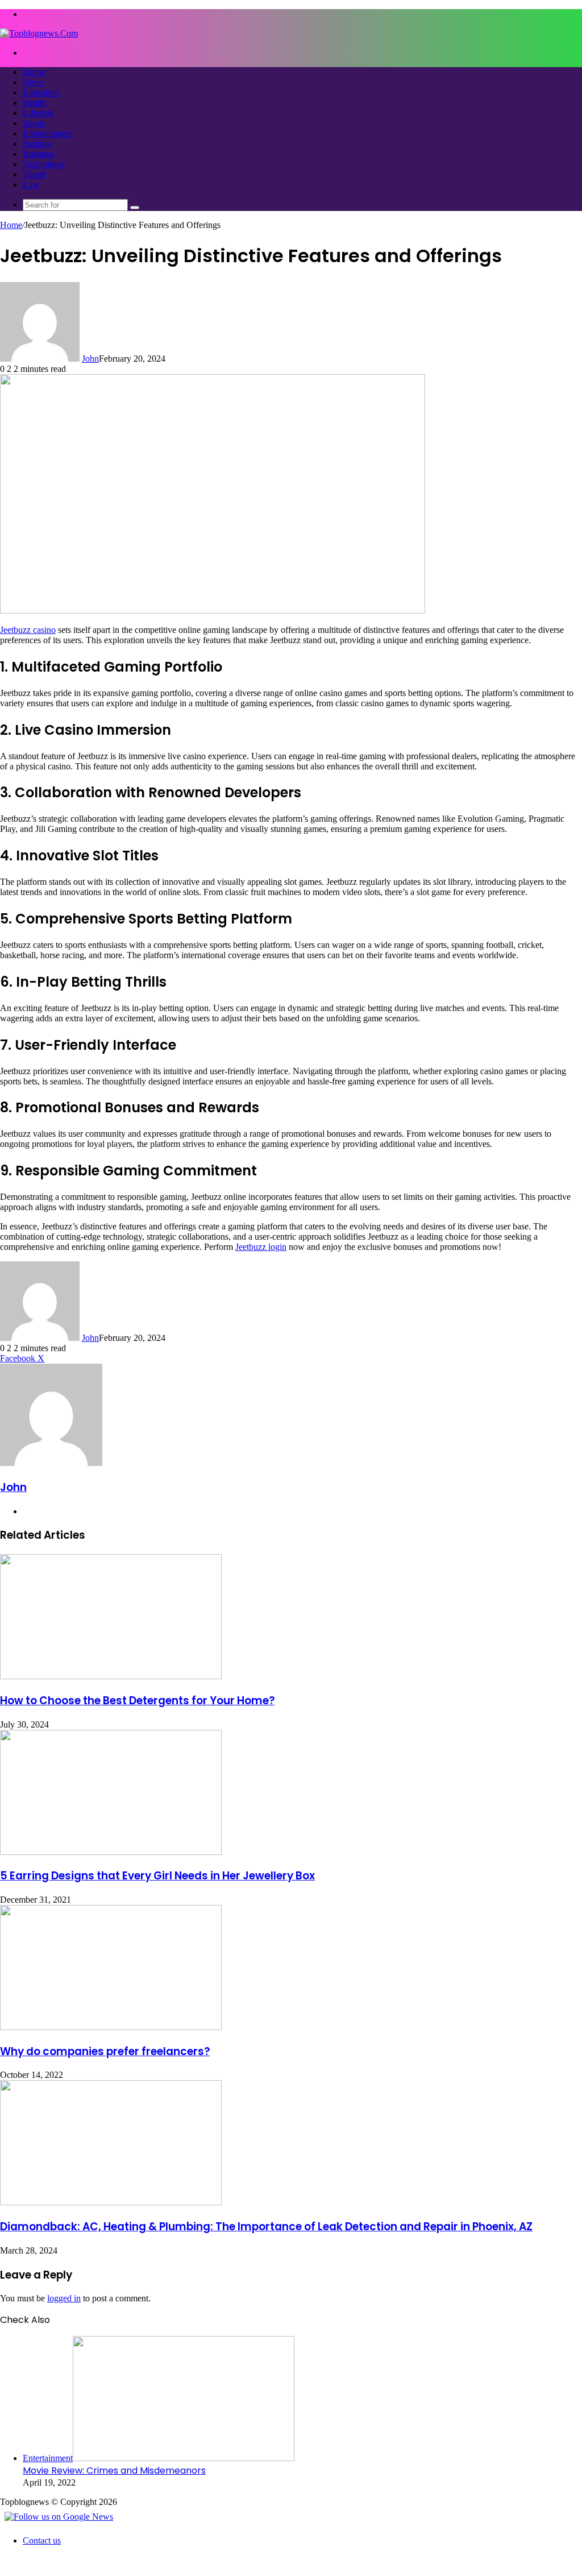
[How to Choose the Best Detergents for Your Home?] (111, 1676)
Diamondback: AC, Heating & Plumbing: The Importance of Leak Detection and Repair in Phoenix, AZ (266, 2227)
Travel (34, 174)
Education (41, 92)
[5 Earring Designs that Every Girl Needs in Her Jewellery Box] (111, 1852)
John (90, 359)
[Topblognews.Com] (39, 33)
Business (39, 154)
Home (34, 72)
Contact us (42, 2540)
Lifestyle (38, 113)
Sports (34, 123)
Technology (44, 164)
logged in (64, 2298)
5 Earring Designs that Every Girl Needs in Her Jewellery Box (157, 1876)
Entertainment (48, 133)
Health (35, 103)
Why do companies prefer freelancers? (105, 2051)
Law (31, 185)
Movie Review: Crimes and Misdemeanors (114, 2471)
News (33, 82)
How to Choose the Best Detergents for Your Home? (137, 1701)
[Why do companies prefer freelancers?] (111, 2027)
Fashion (37, 144)
